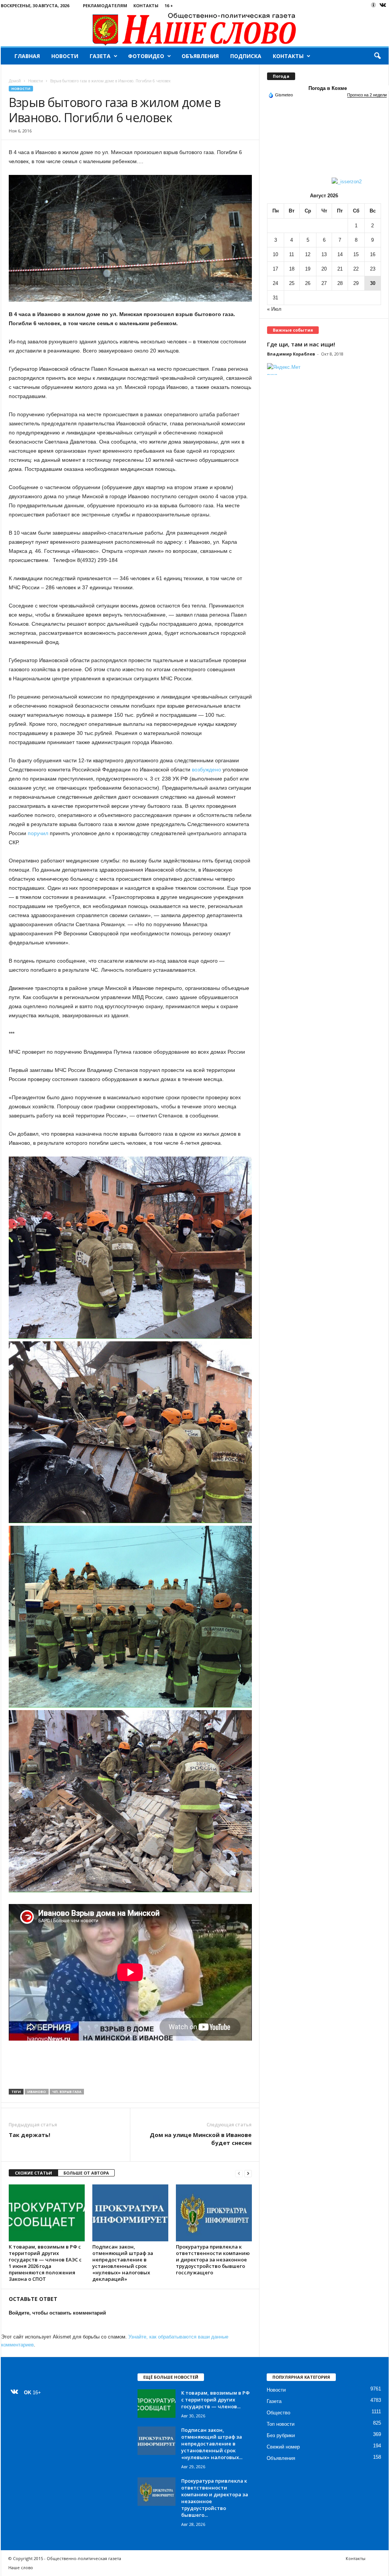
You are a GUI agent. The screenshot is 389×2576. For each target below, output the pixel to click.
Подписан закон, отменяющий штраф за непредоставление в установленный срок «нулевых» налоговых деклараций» (123, 2263)
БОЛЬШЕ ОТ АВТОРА (86, 2173)
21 (340, 269)
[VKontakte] (383, 6)
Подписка (246, 56)
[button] (377, 56)
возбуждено (206, 769)
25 (292, 283)
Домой (15, 81)
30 (373, 283)
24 (275, 283)
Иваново (37, 2092)
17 (275, 269)
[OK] (373, 5)
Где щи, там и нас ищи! (301, 344)
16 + (169, 6)
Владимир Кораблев (291, 354)
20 (324, 269)
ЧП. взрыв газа (67, 2092)
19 (308, 269)
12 (308, 254)
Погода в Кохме (328, 88)
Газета (100, 56)
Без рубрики (281, 2435)
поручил (38, 833)
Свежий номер (283, 2447)
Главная (27, 56)
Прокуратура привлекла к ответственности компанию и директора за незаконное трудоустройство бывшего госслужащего (213, 2260)
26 (308, 283)
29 (356, 283)
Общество (278, 2413)
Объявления (200, 56)
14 (340, 254)
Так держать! (29, 2135)
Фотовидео (146, 56)
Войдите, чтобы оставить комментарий (57, 2313)
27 (324, 283)
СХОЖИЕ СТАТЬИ (33, 2173)
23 (373, 269)
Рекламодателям (105, 6)
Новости (65, 56)
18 (292, 269)
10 (275, 254)
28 (340, 283)
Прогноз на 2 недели (367, 95)
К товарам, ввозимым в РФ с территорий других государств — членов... (215, 2400)
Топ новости (281, 2424)
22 (356, 269)
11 (292, 254)
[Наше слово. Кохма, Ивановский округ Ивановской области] (195, 29)
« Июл (274, 309)
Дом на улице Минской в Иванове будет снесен (201, 2139)
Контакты (146, 6)
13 (324, 254)
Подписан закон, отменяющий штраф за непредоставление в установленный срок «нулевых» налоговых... (212, 2444)
